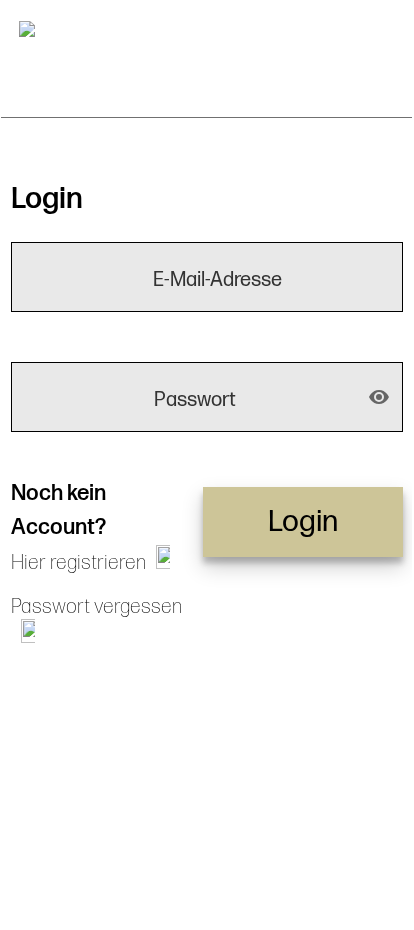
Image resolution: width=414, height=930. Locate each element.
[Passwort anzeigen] (379, 397)
